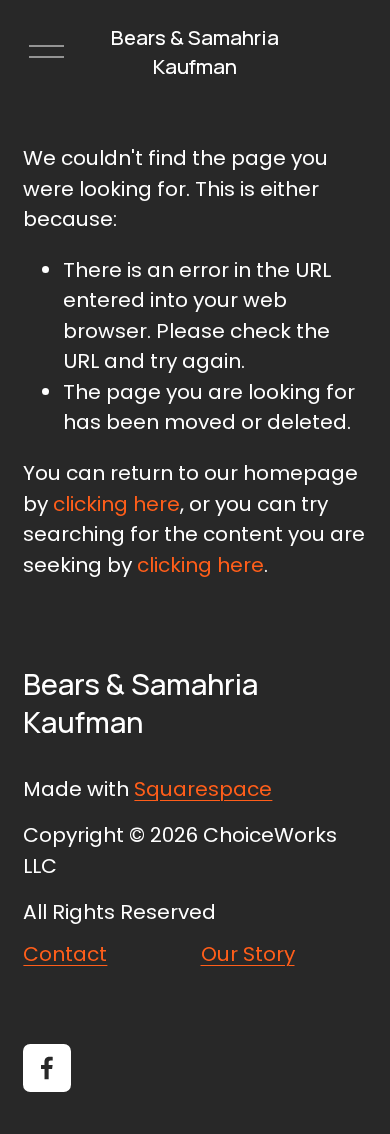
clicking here (116, 504)
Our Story (248, 954)
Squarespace (203, 789)
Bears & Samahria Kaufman (195, 51)
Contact (65, 954)
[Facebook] (47, 1068)
